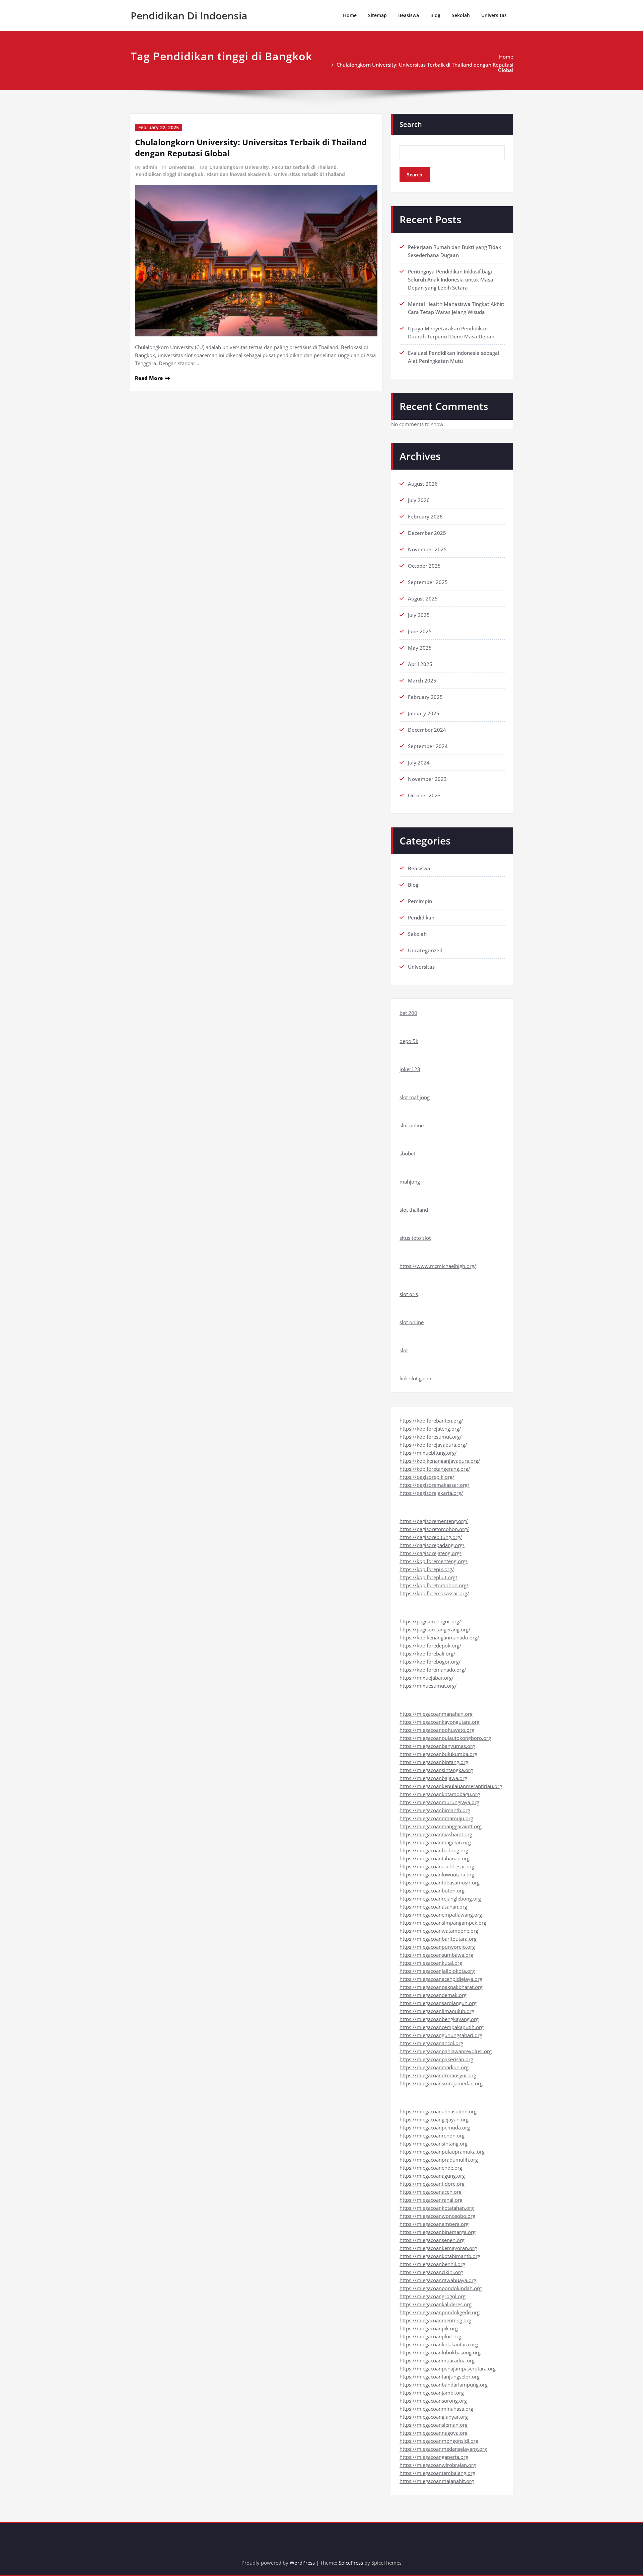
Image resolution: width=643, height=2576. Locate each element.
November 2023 (427, 779)
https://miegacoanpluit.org (430, 2336)
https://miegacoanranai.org (431, 2200)
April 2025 (420, 664)
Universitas (494, 15)
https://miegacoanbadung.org (434, 1850)
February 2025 (425, 697)
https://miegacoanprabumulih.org (439, 2160)
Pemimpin (420, 901)
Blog (435, 15)
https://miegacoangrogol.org (433, 2296)
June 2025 (420, 631)
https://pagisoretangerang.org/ (435, 1629)
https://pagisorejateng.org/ (431, 1553)
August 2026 (423, 484)
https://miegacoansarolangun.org (438, 2003)
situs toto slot (415, 1238)
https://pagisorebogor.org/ (430, 1621)
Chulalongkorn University (239, 167)
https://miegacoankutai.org (431, 1963)
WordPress (302, 2563)
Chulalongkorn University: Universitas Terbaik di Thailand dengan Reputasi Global (425, 67)
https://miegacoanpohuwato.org (437, 1730)
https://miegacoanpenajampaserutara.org (448, 2368)
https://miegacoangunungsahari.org (441, 2035)
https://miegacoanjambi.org (432, 2393)
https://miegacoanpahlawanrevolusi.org (446, 2051)
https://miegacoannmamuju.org (436, 1818)
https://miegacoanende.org (431, 2168)
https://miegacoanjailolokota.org (437, 1971)
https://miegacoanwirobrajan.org (438, 2465)
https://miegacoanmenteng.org (435, 2320)
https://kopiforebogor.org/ (430, 1662)
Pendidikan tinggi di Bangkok (170, 174)
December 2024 (427, 730)
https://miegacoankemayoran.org (438, 2248)
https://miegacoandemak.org (433, 1995)
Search (411, 124)
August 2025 (423, 598)
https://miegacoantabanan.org (435, 1858)
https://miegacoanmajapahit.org (437, 2481)
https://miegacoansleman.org (434, 2425)
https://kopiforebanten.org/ (431, 1421)
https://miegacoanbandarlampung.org (444, 2385)
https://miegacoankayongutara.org (440, 1722)
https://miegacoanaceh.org (431, 2192)
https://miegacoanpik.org (429, 2328)
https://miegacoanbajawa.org (433, 1778)
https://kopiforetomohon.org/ (434, 1585)
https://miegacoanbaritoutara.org (438, 1939)
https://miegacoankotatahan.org (437, 2208)
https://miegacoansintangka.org (436, 1770)
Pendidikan (421, 917)
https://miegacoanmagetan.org (435, 1842)
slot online (412, 1125)
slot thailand (414, 1210)
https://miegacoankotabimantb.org (440, 2256)
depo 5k (409, 1041)
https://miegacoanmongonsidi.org (439, 2441)
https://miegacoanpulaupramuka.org (442, 2152)
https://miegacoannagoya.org (434, 2433)
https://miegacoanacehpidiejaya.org (441, 1979)
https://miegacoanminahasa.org (436, 2409)
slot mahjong (415, 1097)
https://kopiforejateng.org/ (430, 1429)
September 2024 (428, 746)
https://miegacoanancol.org (431, 2043)
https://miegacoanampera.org (434, 2224)
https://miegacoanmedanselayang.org (443, 2449)
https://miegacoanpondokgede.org (440, 2312)
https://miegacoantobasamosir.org (440, 1882)
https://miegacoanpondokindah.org (441, 2288)
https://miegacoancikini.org (431, 2272)
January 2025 (424, 713)
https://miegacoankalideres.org (436, 2304)
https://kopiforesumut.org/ (431, 1437)
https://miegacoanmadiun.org (434, 2067)
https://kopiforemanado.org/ (433, 1670)
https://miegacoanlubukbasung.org (440, 2352)
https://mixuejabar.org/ (427, 1678)
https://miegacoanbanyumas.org (437, 1746)
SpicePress (351, 2563)
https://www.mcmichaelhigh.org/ (438, 1266)
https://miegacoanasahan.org (433, 1907)
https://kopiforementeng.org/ (434, 1561)
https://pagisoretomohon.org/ (434, 1529)
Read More (149, 378)
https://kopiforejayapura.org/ (433, 1445)
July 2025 (419, 615)
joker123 (410, 1069)
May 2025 (420, 648)
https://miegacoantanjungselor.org (440, 2377)
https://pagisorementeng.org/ (434, 1521)
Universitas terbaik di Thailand (309, 174)
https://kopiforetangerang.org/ (435, 1469)
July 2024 (419, 762)
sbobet (407, 1153)
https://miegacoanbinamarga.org (438, 2232)
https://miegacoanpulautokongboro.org (445, 1738)
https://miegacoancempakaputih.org (442, 2027)
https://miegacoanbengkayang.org (439, 2019)
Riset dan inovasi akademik (239, 174)
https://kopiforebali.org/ (427, 1654)
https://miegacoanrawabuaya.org (438, 2280)
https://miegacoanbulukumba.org (438, 1754)
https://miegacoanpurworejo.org (437, 1947)
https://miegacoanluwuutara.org (437, 1874)
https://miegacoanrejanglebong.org (440, 1899)
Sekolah (461, 15)
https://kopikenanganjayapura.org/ (440, 1461)
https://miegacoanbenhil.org (432, 2264)
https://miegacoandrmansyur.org (438, 2075)
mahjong (410, 1182)
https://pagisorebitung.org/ (431, 1537)
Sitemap (377, 15)
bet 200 (408, 1013)
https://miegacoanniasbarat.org (436, 1834)
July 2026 (419, 500)
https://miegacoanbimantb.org (435, 1810)
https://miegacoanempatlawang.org (441, 1915)
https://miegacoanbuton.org (432, 1890)
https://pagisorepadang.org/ (432, 1545)
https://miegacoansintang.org (434, 2144)
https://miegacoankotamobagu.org (440, 1794)
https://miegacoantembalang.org (437, 2473)
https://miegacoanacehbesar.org (437, 1866)
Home (350, 15)
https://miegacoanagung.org (432, 2176)
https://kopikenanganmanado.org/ (439, 1637)
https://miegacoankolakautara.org (439, 2344)
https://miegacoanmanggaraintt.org (441, 1826)
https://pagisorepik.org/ (427, 1477)
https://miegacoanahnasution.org (438, 2111)
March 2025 (422, 680)
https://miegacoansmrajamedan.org (441, 2083)
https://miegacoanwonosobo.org (437, 2216)
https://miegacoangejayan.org (434, 2119)
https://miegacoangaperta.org (434, 2457)
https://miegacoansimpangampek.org (443, 1923)
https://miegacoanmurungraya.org (439, 1802)
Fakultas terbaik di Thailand (304, 167)
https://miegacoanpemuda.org (435, 2127)
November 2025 (427, 549)
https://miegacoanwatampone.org (439, 1931)
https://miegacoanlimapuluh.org (437, 2011)
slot (404, 1350)
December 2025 (427, 533)
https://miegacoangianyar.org (434, 2417)
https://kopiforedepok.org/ (431, 1645)
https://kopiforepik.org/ (427, 1569)
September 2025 (428, 582)
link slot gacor (416, 1378)
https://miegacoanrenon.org (432, 2136)
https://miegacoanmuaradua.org (437, 2360)
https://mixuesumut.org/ (428, 1686)
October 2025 (424, 566)
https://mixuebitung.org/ (428, 1453)
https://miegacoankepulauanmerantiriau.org (451, 1786)
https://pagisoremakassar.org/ (435, 1485)
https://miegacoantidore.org (432, 2184)
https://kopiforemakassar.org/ (434, 1593)
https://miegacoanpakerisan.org (436, 2059)
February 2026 (425, 516)
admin (150, 167)
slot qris (409, 1294)
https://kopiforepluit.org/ (428, 1577)
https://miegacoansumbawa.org (436, 1955)
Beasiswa (409, 15)
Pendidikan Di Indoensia (189, 16)
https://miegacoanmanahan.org (436, 1714)
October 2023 (424, 795)
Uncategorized (425, 950)
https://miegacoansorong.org (433, 2401)
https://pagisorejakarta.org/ (431, 1493)
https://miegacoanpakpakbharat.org (441, 1987)
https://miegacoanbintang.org (434, 1762)
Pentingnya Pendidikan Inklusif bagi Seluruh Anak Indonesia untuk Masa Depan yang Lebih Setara (451, 279)
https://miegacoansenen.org (432, 2240)
